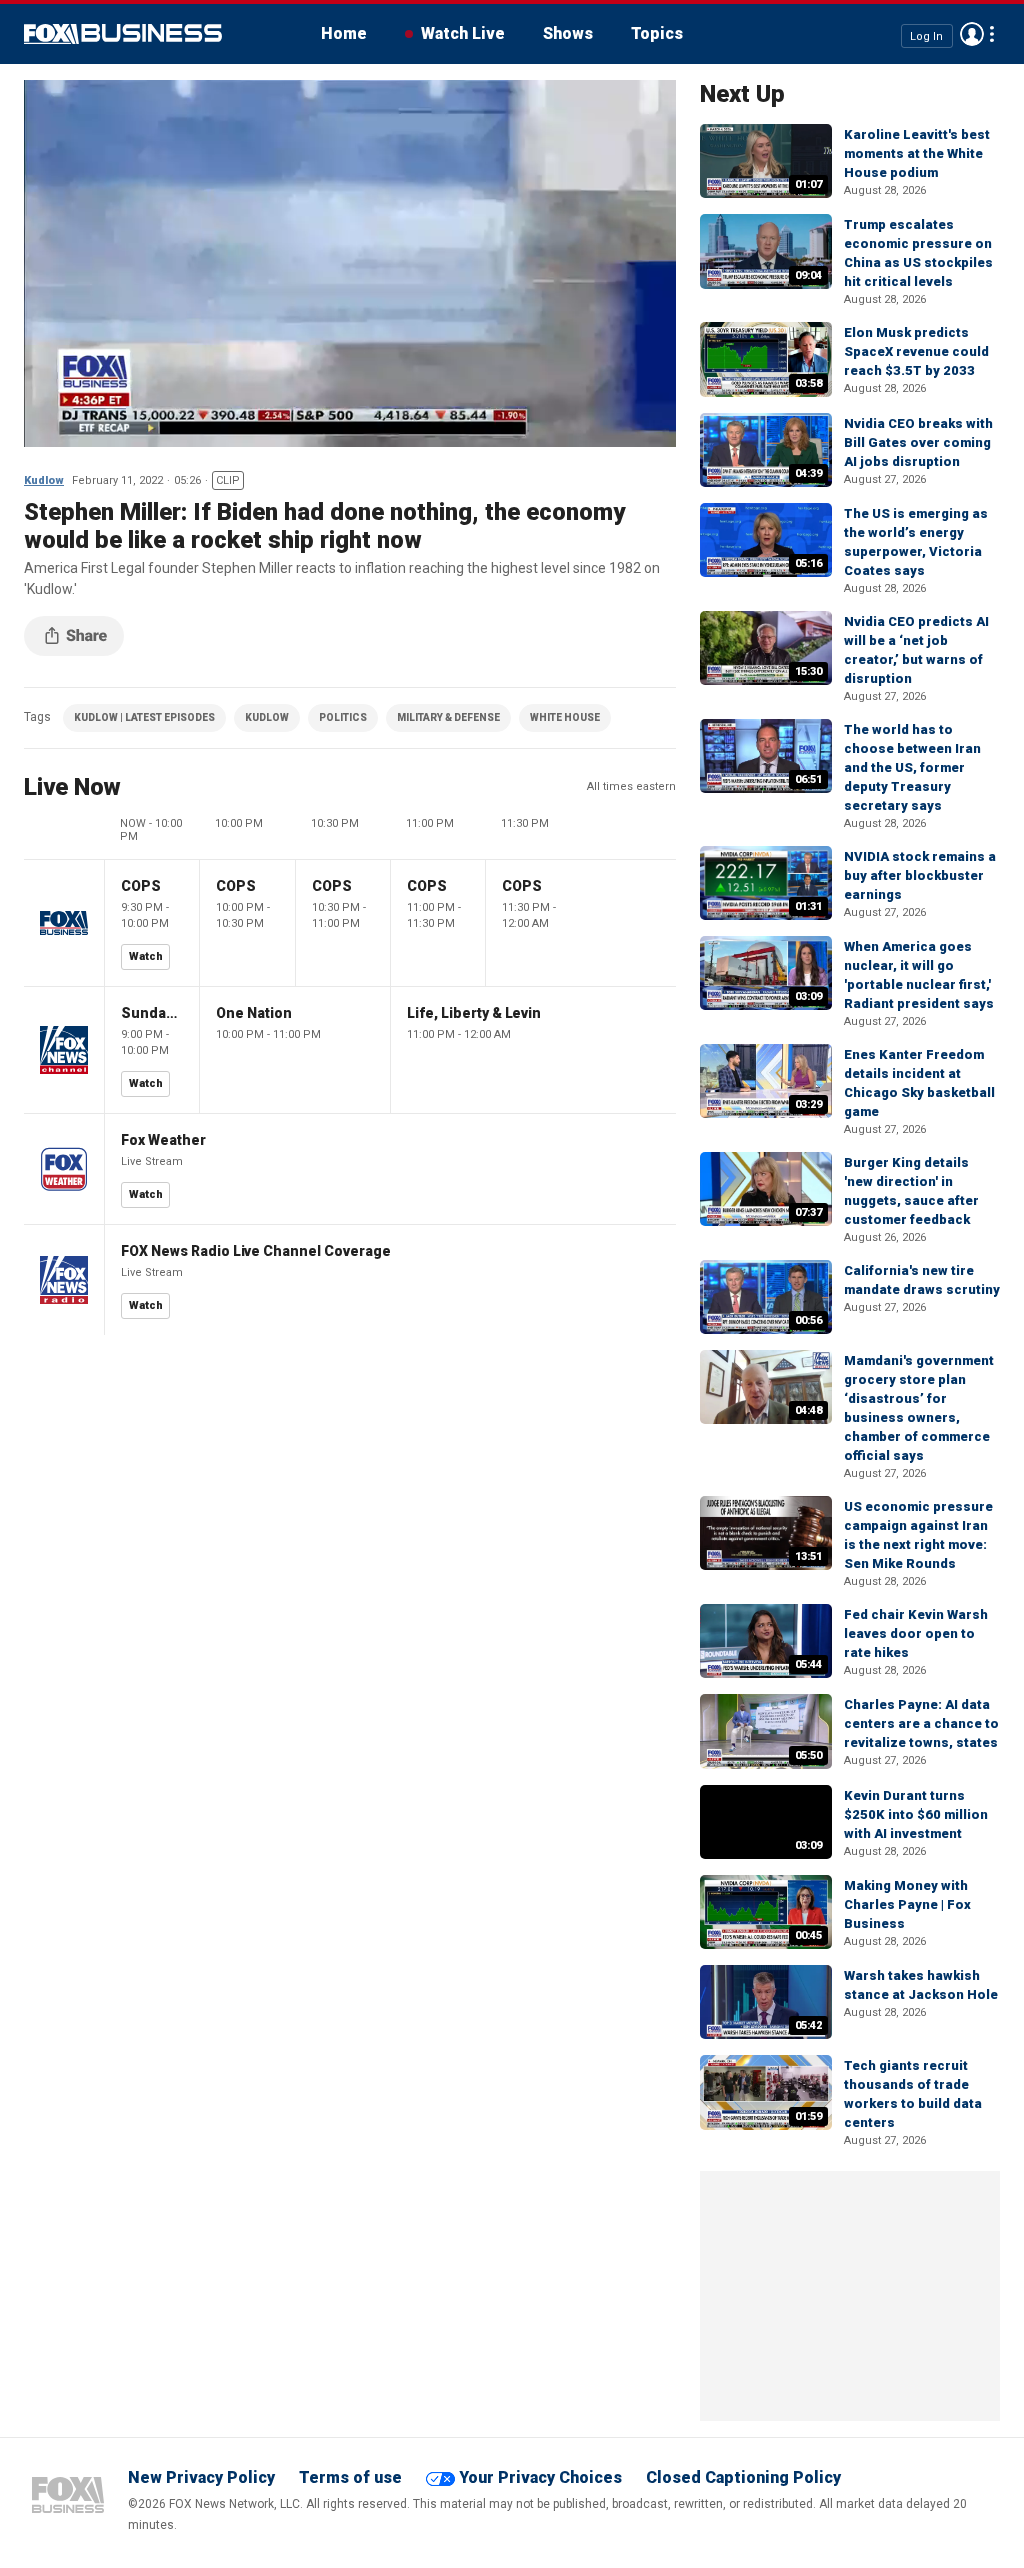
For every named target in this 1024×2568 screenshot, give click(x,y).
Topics (657, 33)
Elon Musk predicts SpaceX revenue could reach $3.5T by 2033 (916, 351)
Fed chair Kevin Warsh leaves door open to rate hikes (916, 1633)
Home (344, 33)
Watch (146, 956)
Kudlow (44, 480)
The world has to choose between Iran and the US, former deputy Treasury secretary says (912, 767)
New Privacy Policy (201, 2477)
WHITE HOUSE (565, 717)
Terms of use (350, 2477)
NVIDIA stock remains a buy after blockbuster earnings (920, 875)
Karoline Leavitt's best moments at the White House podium (917, 153)
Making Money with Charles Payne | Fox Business (907, 1904)
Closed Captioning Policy (743, 2477)
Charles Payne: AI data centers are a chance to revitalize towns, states (921, 1723)
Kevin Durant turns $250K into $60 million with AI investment (916, 1814)
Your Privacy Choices (540, 2477)
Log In (926, 35)
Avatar (972, 34)
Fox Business (123, 34)
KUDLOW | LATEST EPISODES (144, 717)
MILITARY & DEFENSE (448, 717)
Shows (568, 33)
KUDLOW (267, 717)
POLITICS (343, 717)
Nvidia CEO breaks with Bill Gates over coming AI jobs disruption (918, 442)
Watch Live (463, 33)
